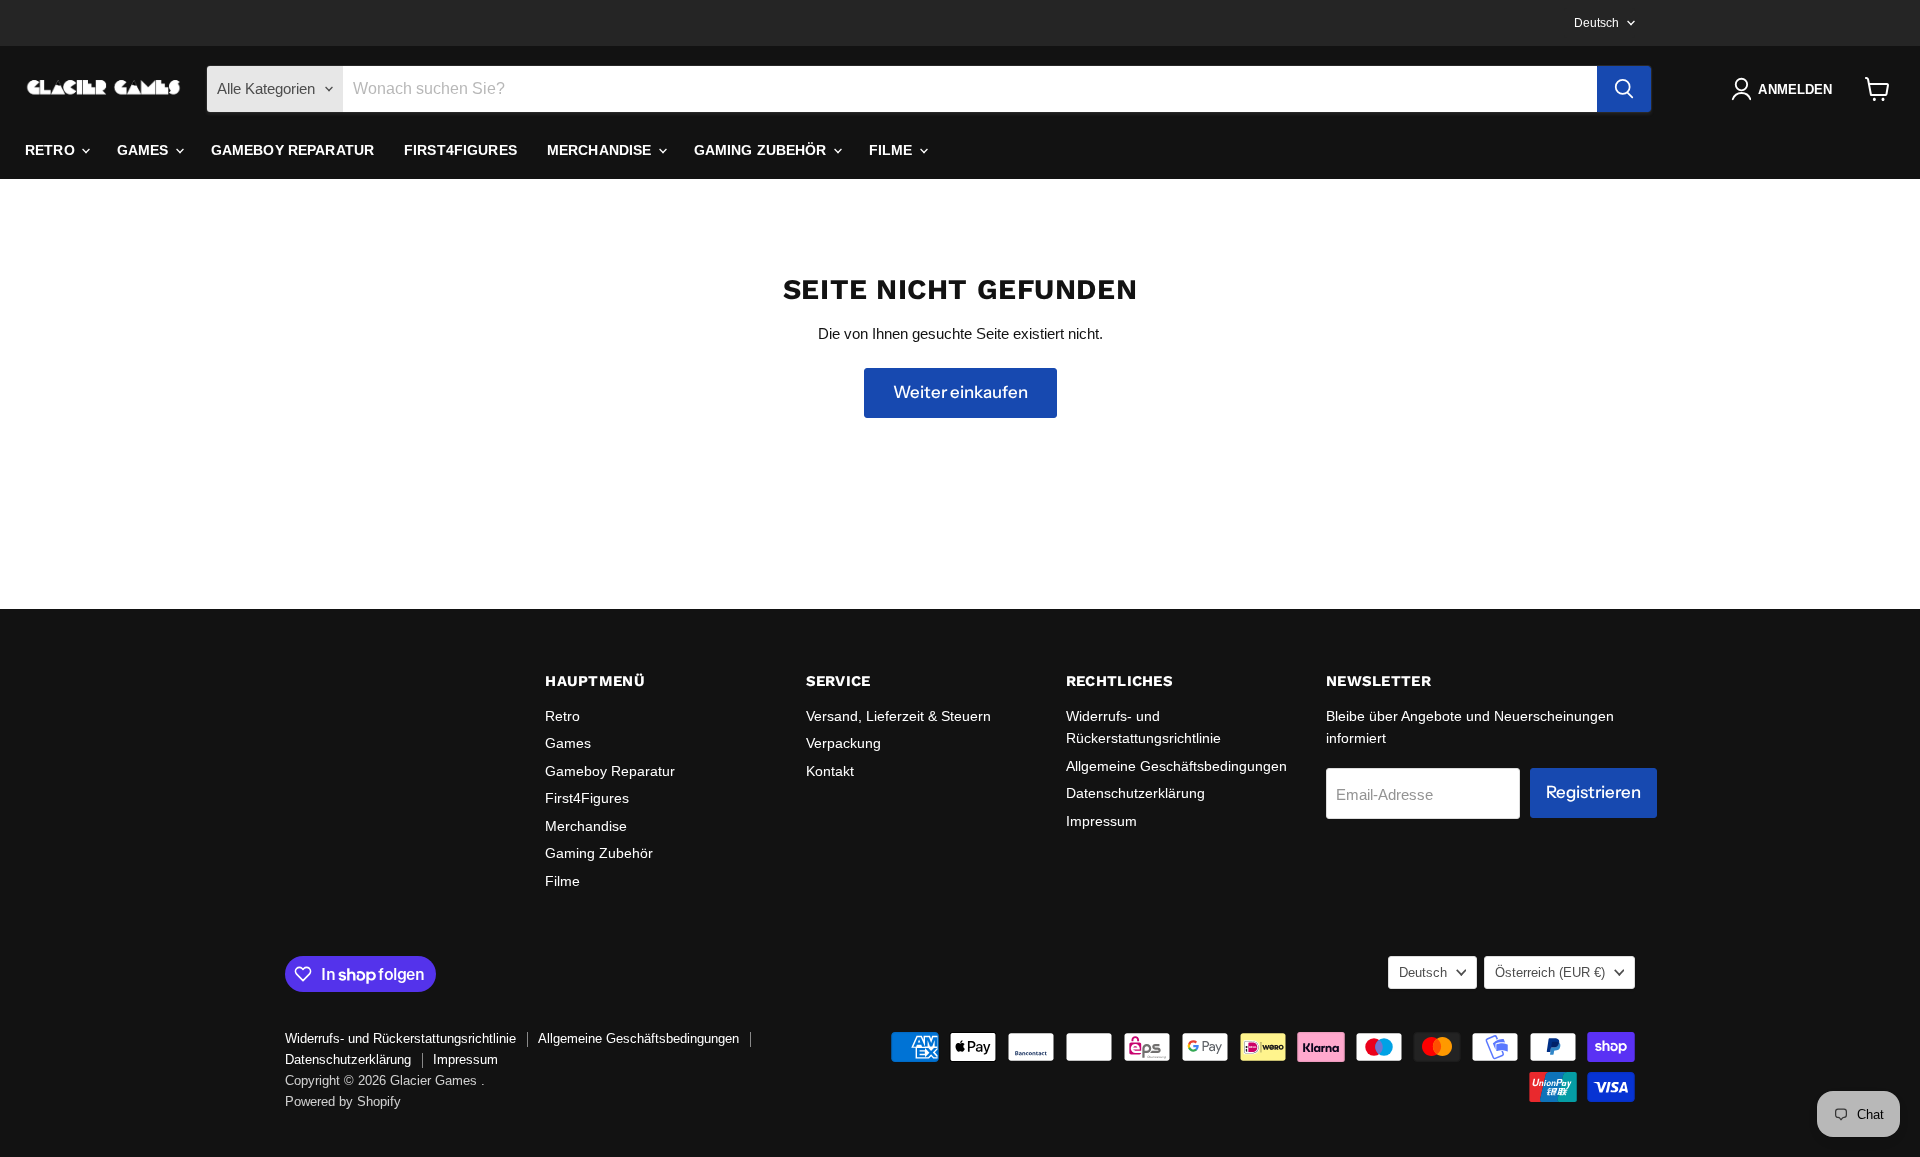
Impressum (1101, 821)
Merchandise (601, 150)
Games (145, 150)
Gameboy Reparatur (292, 150)
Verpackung (843, 743)
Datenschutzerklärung (1135, 793)
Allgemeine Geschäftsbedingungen (1176, 766)
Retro (52, 150)
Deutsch (1596, 23)
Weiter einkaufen (960, 392)
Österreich (1550, 972)
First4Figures (460, 150)
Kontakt (830, 771)
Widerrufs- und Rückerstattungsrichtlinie (400, 1038)
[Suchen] (1624, 89)
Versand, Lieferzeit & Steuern (898, 716)
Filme (893, 150)
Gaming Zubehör (762, 150)
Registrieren (1593, 792)
